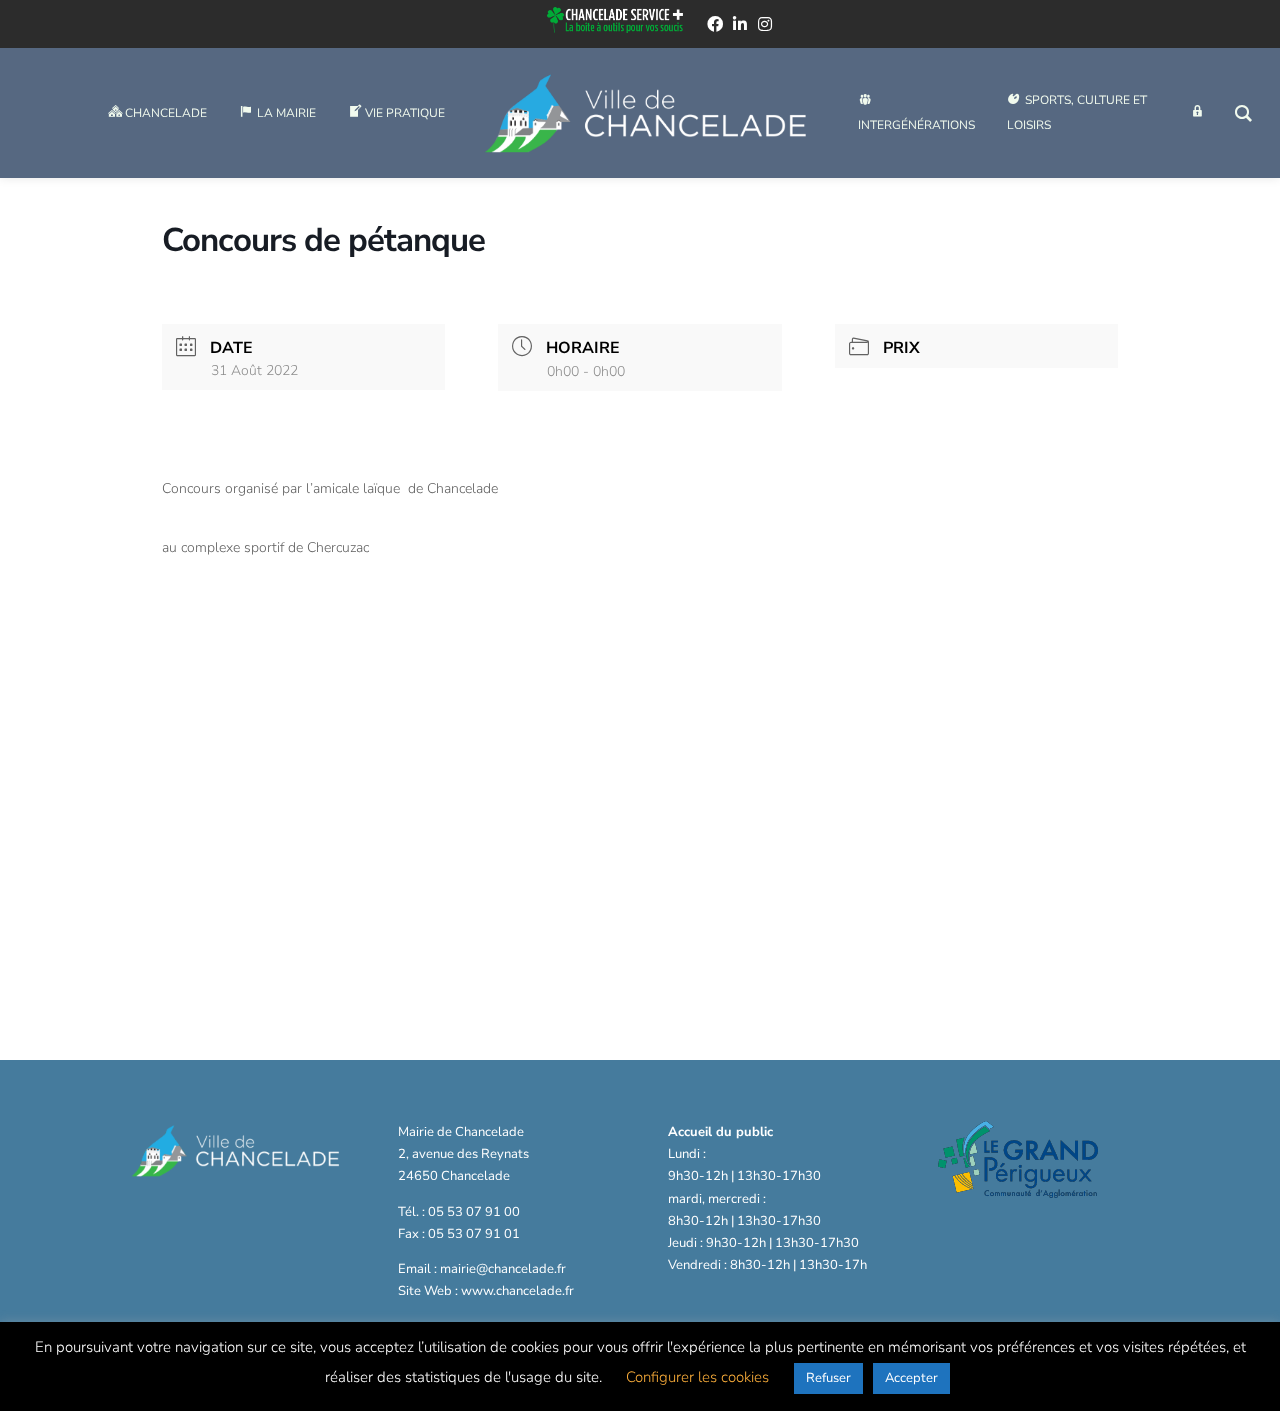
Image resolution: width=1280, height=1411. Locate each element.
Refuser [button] (828, 1378)
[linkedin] (740, 24)
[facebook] (715, 24)
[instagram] (765, 24)
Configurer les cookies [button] (697, 1377)
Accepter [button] (911, 1378)
